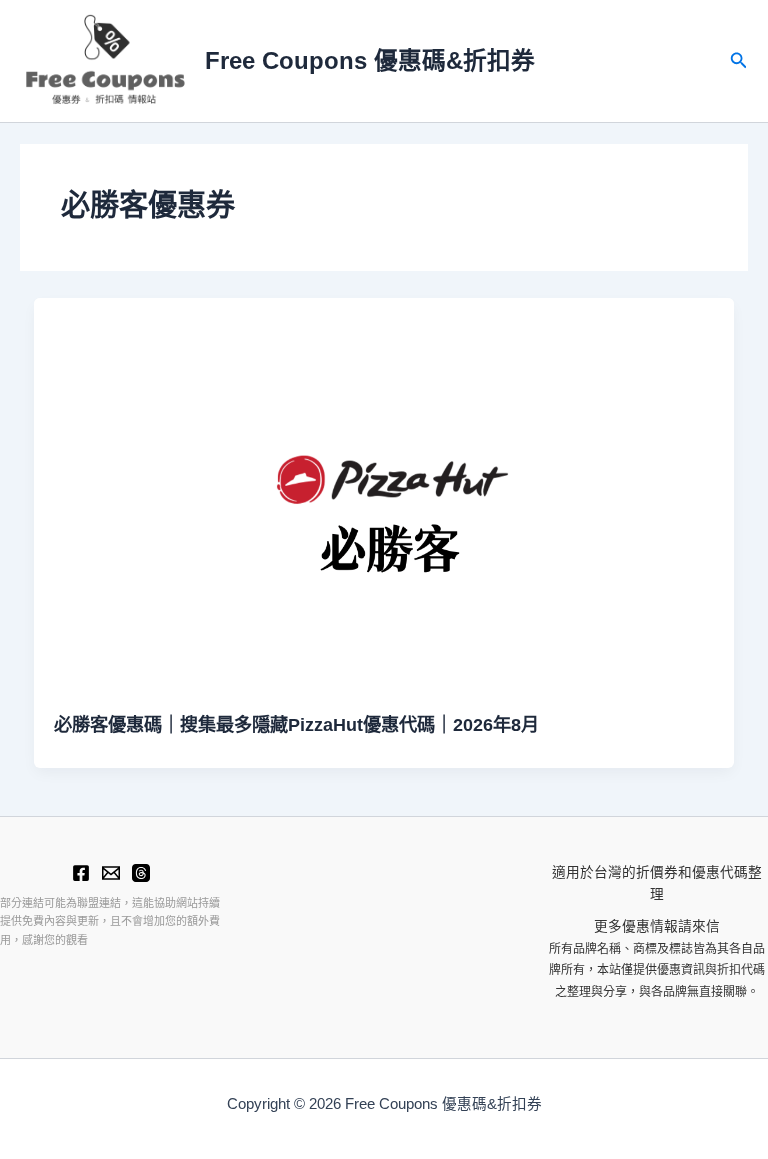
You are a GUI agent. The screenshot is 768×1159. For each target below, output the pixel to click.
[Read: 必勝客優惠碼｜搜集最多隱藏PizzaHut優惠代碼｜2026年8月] (384, 494)
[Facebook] (81, 873)
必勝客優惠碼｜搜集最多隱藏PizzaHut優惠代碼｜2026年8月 (296, 724)
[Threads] (141, 873)
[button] (739, 61)
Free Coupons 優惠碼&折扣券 (370, 61)
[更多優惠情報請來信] (111, 873)
